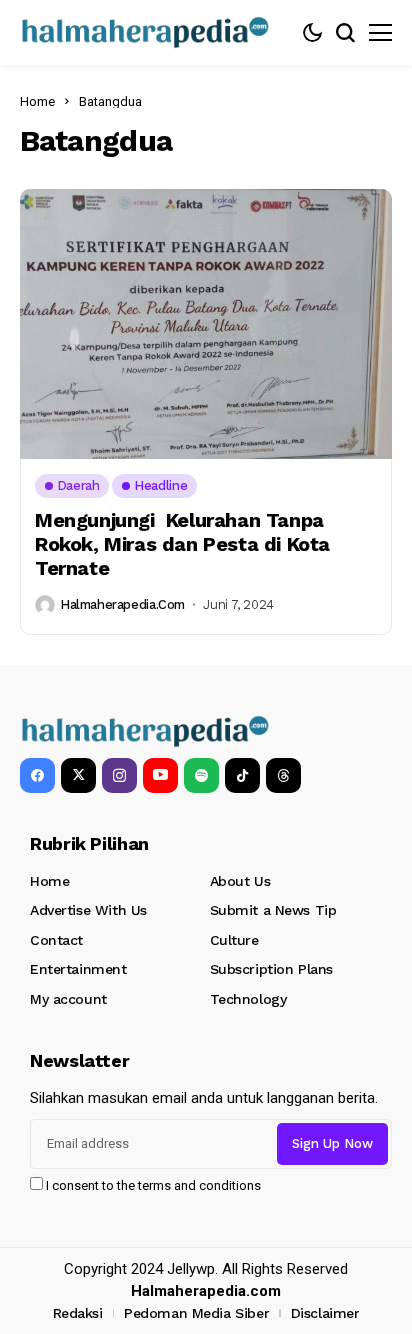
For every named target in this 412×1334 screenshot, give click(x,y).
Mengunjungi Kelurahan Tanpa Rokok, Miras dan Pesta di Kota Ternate (182, 544)
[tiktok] (242, 775)
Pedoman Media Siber (196, 1313)
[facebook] (37, 775)
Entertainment (78, 969)
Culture (234, 940)
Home (37, 101)
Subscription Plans (271, 969)
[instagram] (119, 775)
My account (68, 999)
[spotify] (201, 775)
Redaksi (78, 1313)
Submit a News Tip (273, 910)
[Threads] (283, 775)
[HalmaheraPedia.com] (145, 32)
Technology (248, 999)
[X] (78, 775)
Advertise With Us (88, 910)
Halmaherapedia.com (122, 604)
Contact (56, 940)
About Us (240, 881)
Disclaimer (325, 1313)
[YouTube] (160, 775)
